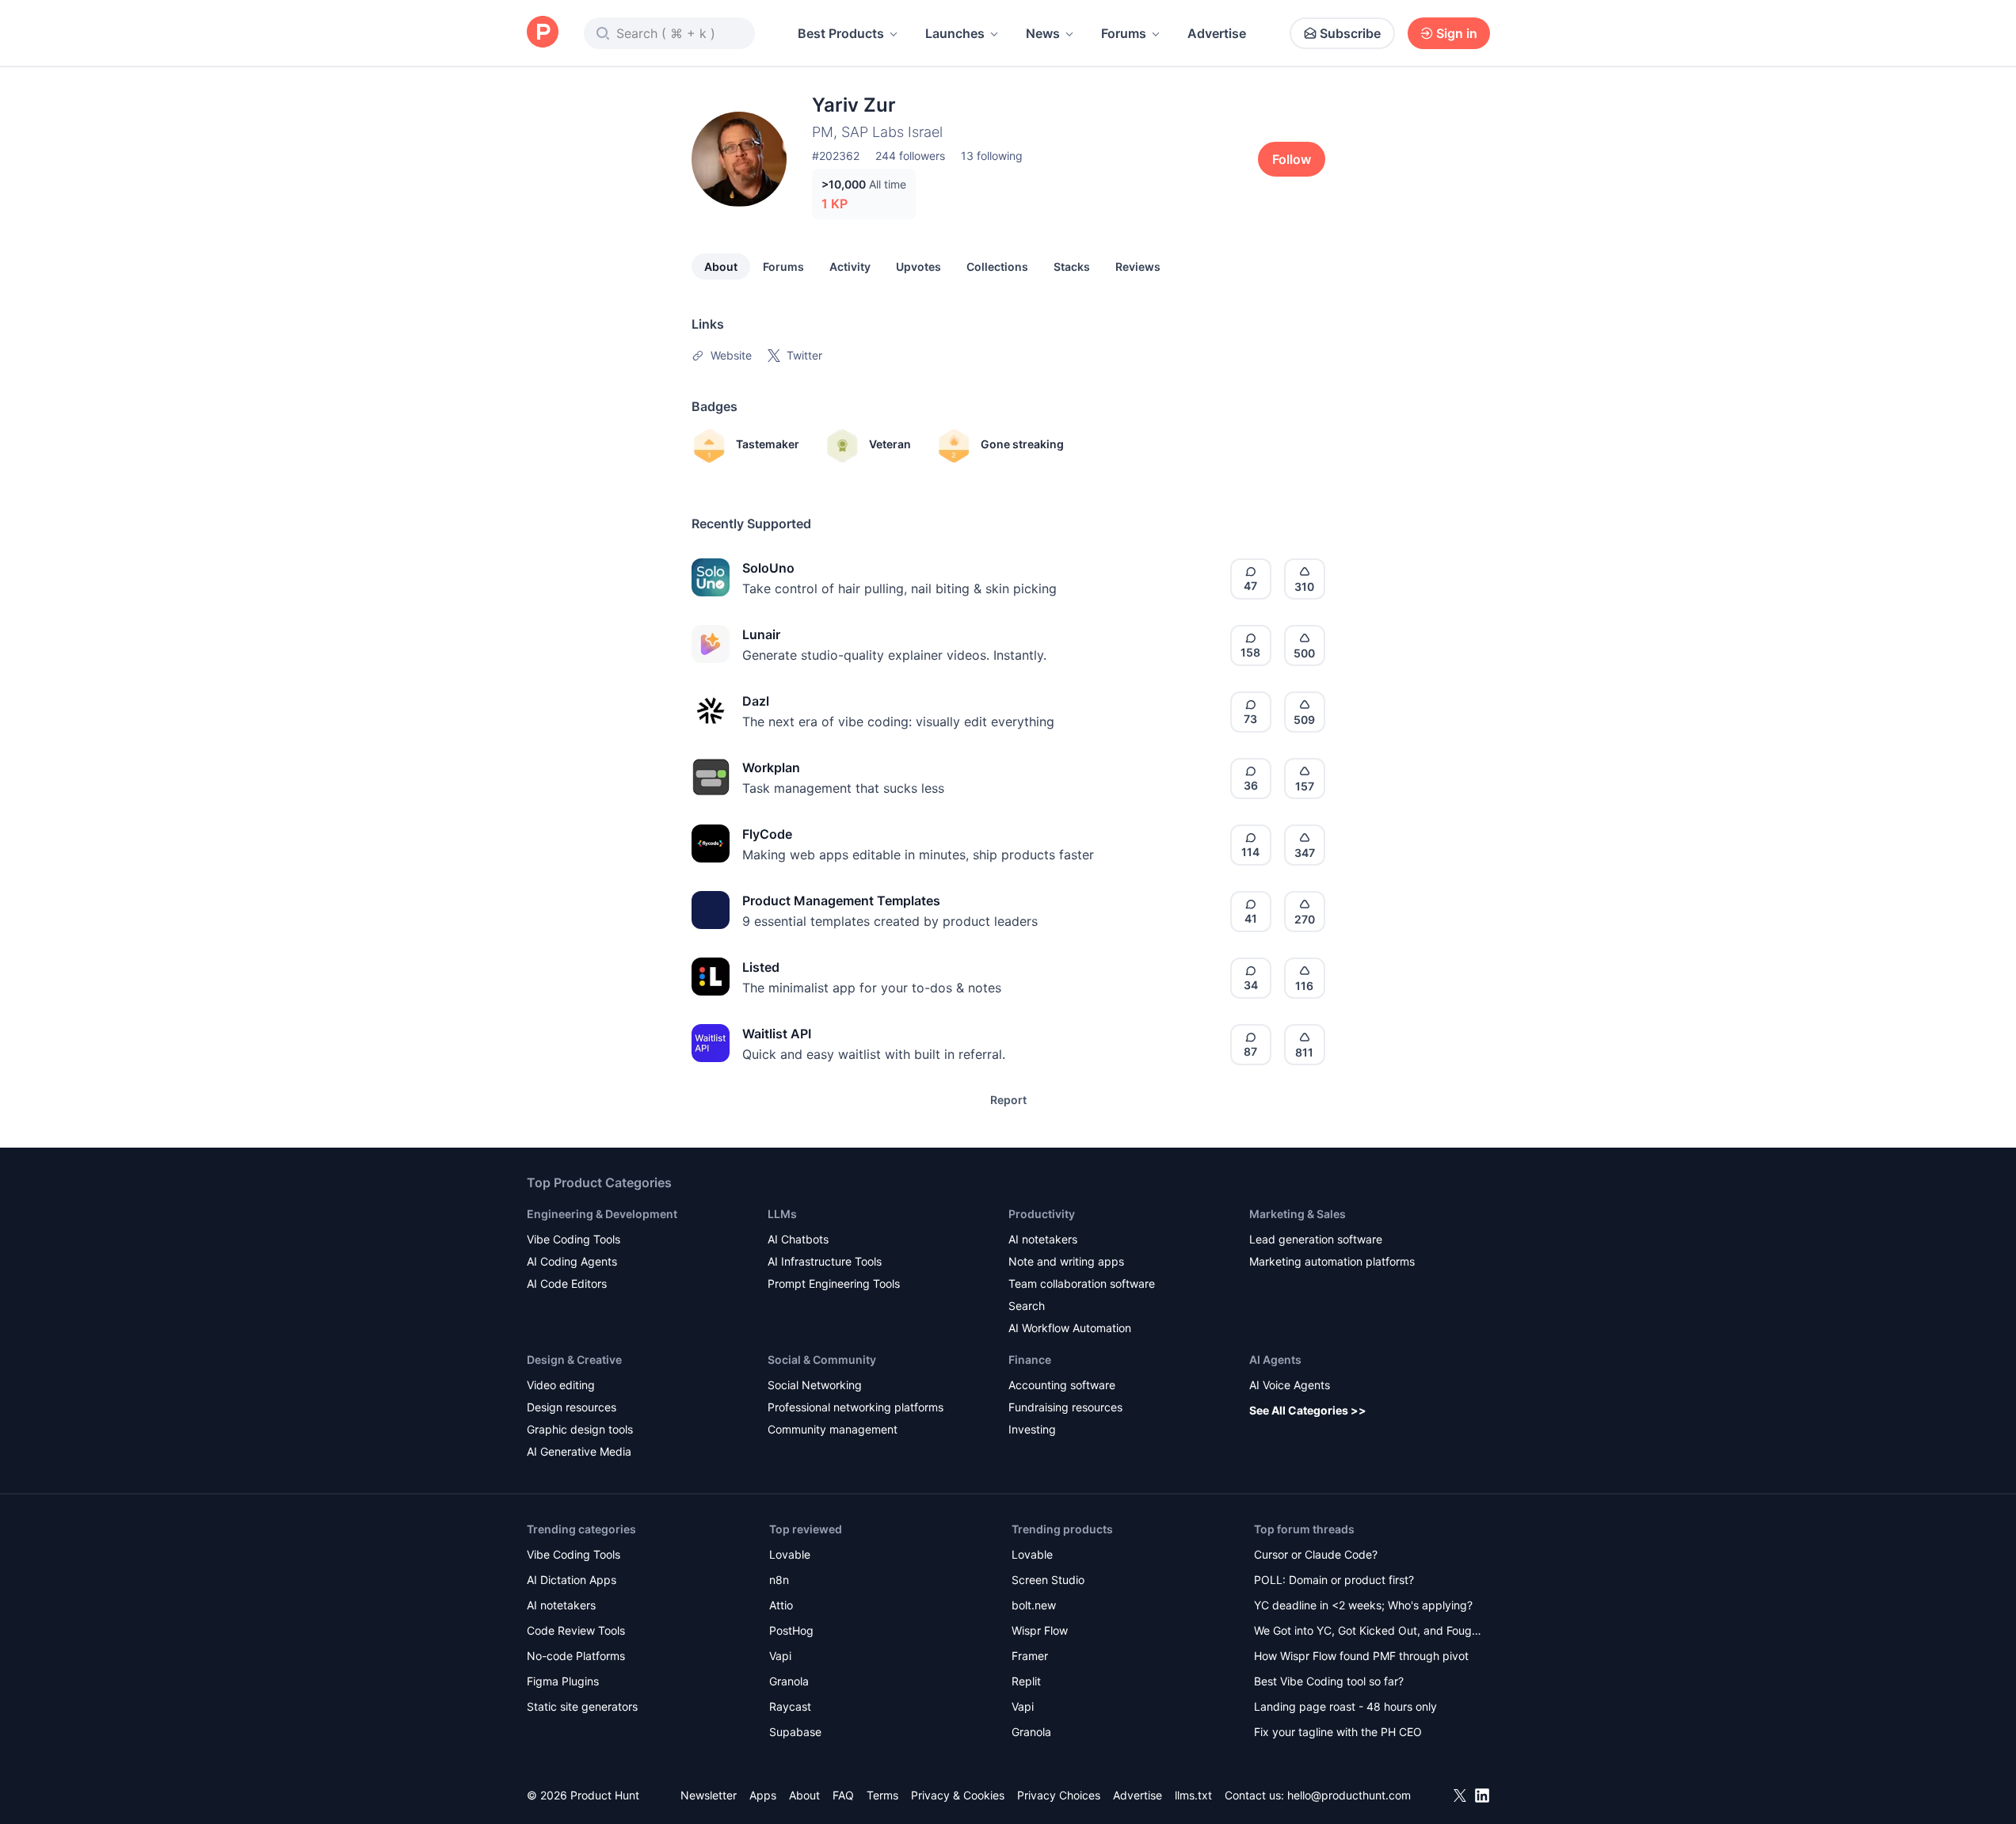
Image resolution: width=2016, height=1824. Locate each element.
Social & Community (822, 1359)
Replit (1026, 1681)
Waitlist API (777, 1034)
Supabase (795, 1732)
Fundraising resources (1065, 1407)
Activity (850, 267)
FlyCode (767, 834)
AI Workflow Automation (1070, 1328)
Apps (763, 1795)
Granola (789, 1681)
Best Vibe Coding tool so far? (1329, 1681)
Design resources (572, 1407)
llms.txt (1193, 1795)
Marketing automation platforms (1332, 1261)
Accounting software (1062, 1385)
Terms (882, 1795)
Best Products (841, 33)
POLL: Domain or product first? (1334, 1580)
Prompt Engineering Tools (834, 1283)
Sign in (1457, 33)
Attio (781, 1605)
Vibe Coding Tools (574, 1239)
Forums (1124, 33)
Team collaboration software (1082, 1283)
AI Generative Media (579, 1451)
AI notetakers (1043, 1239)
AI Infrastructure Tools (825, 1261)
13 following (992, 156)
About (721, 267)
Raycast (790, 1706)
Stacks (1072, 267)
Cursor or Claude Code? (1316, 1554)
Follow (1292, 159)
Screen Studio (1048, 1580)
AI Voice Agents (1290, 1385)
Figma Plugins (563, 1681)
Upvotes (918, 267)
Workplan (771, 767)
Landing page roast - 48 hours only (1345, 1706)
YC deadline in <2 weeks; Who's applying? (1363, 1605)
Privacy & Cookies (958, 1795)
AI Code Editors (567, 1283)
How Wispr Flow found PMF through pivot (1361, 1656)
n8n (779, 1580)
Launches (955, 33)
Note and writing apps (1066, 1261)
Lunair (761, 634)
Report (1008, 1100)
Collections (997, 267)
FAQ (843, 1795)
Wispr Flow (1040, 1630)
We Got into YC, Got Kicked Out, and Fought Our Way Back (1368, 1632)
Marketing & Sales (1298, 1214)
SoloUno (768, 568)
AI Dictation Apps (572, 1580)
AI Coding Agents (572, 1261)
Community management (833, 1429)
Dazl (756, 701)
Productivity (1042, 1214)
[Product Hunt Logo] (543, 33)
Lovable (790, 1554)
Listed (761, 967)
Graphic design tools (580, 1429)
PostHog (791, 1630)
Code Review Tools (576, 1630)
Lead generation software (1316, 1239)
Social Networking (815, 1385)
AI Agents (1275, 1359)
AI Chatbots (798, 1239)
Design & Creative (574, 1359)
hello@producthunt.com (1349, 1795)
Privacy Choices (1059, 1795)
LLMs (782, 1214)
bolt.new (1034, 1605)
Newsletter (709, 1795)
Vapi (780, 1656)
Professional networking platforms (856, 1407)
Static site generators (582, 1706)
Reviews (1138, 267)
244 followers (910, 156)
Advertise (1217, 33)
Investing (1032, 1429)
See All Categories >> (1308, 1410)
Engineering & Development (602, 1214)
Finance (1030, 1359)
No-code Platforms (576, 1656)
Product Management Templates (841, 901)
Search (1027, 1306)
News (1043, 33)
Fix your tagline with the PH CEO (1338, 1732)
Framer (1030, 1656)
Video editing (561, 1385)
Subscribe (1350, 33)
